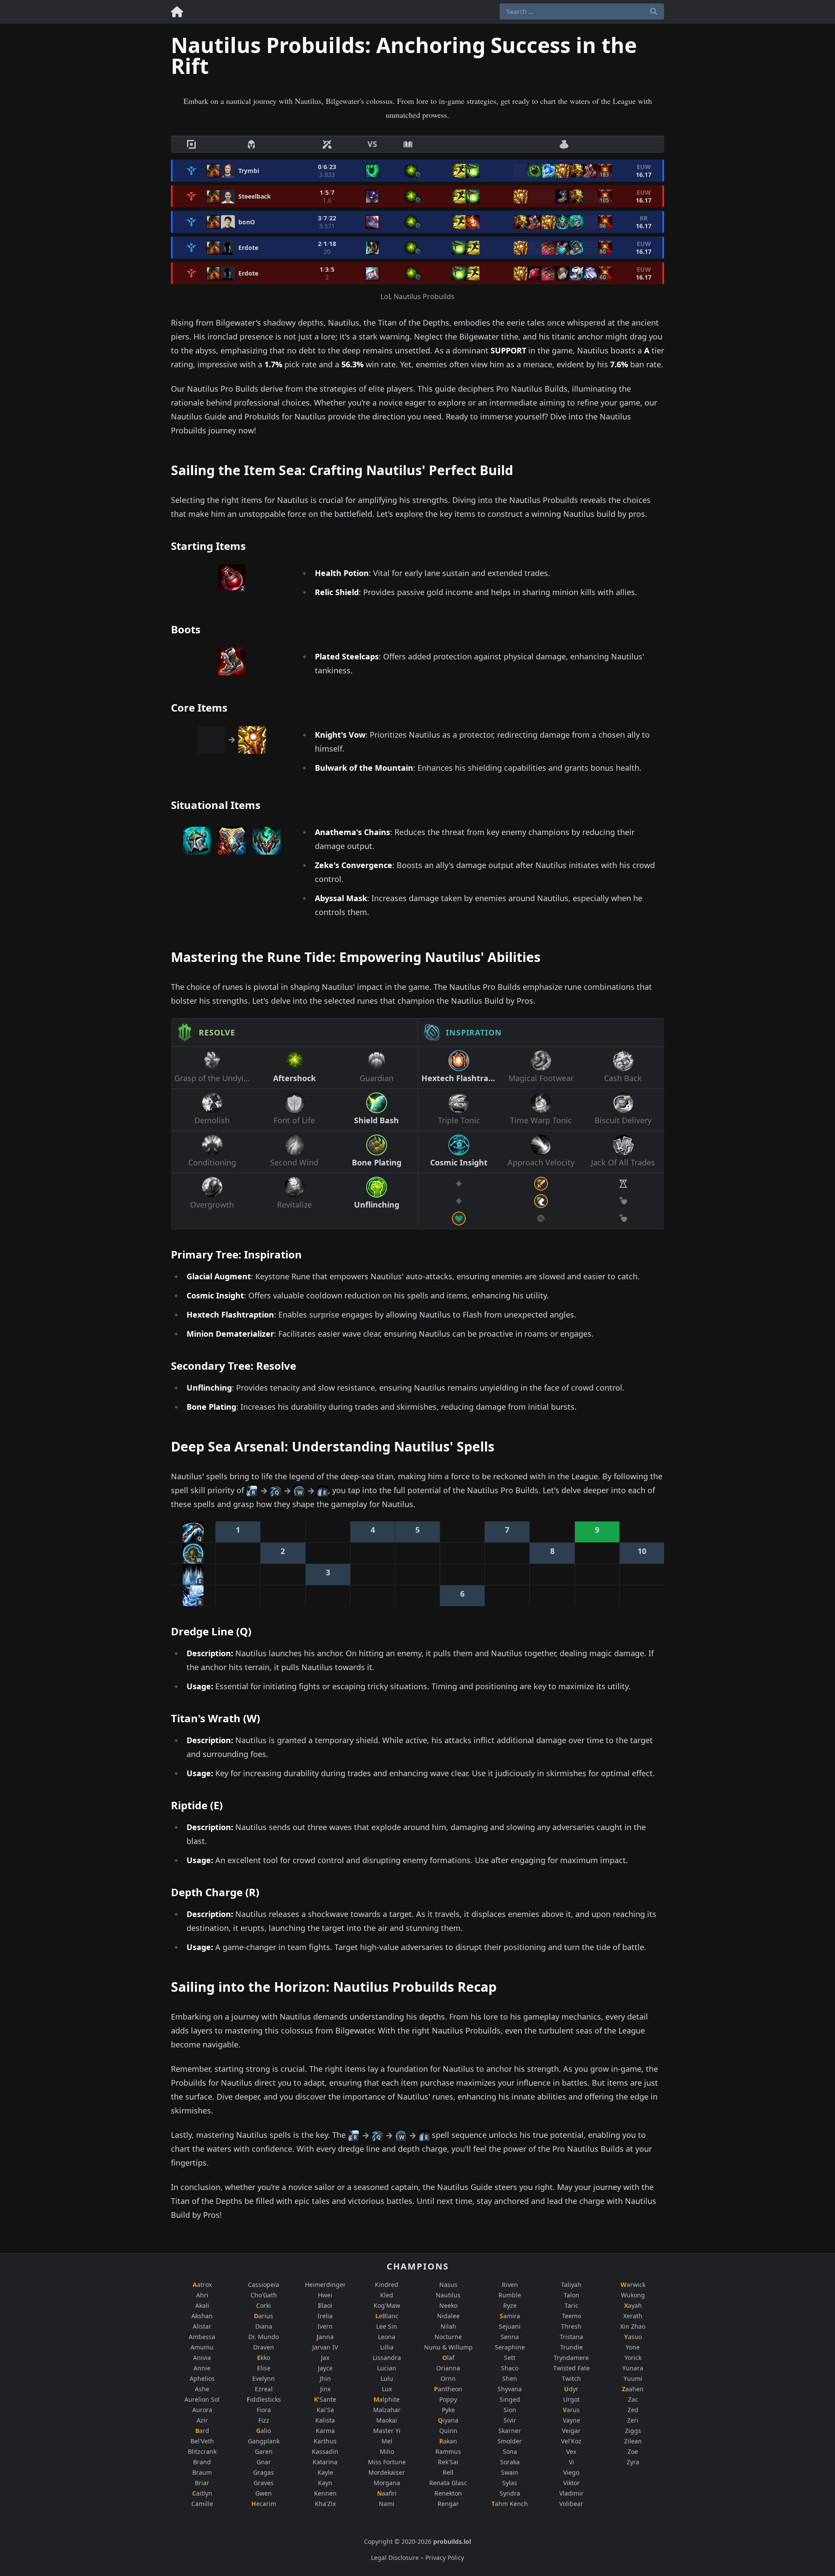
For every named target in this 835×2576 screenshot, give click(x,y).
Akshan (202, 2316)
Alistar (202, 2326)
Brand (202, 2462)
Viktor (571, 2483)
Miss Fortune (387, 2462)
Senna (510, 2337)
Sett (510, 2358)
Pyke (448, 2410)
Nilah (448, 2326)
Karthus (325, 2441)
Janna (325, 2337)
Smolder (510, 2441)
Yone (633, 2347)
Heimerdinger (325, 2285)
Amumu (202, 2347)
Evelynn (264, 2378)
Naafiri (387, 2493)
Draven (264, 2347)
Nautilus (448, 2295)
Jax (325, 2358)
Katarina (325, 2462)
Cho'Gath (264, 2295)
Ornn (448, 2378)
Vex (571, 2451)
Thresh (571, 2326)
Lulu (387, 2378)
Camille (202, 2504)
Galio (264, 2431)
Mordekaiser (387, 2472)
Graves (264, 2483)
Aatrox (202, 2285)
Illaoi (325, 2305)
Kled (387, 2295)
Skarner (510, 2431)
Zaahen (633, 2389)
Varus (571, 2410)
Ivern (325, 2326)
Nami (387, 2504)
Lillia (387, 2347)
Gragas (264, 2472)
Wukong (633, 2295)
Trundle (571, 2347)
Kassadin (325, 2451)
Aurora (202, 2410)
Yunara (633, 2368)
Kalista (325, 2420)
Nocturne (448, 2337)
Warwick (633, 2285)
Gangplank (264, 2441)
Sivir (510, 2420)
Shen (510, 2378)
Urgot (571, 2399)
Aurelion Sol (202, 2399)
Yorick (633, 2358)
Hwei (325, 2295)
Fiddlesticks (264, 2399)
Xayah (633, 2305)
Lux (387, 2389)
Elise (264, 2368)
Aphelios (202, 2378)
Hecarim (264, 2504)
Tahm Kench (510, 2504)
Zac (633, 2399)
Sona (510, 2451)
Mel (387, 2441)
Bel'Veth (202, 2441)
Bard (202, 2431)
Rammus (448, 2451)
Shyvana (510, 2389)
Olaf (448, 2358)
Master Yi (387, 2431)
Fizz (264, 2420)
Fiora (264, 2410)
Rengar (448, 2504)
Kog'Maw (387, 2305)
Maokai (387, 2420)
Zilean (633, 2441)
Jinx (325, 2389)
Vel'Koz (571, 2441)
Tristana (571, 2337)
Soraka (510, 2462)
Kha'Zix (325, 2504)
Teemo (571, 2316)
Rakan (448, 2441)
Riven (510, 2285)
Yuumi (633, 2378)
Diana (264, 2326)
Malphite (387, 2399)
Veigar (571, 2431)
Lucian (387, 2368)
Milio (387, 2451)
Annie (202, 2368)
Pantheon (448, 2389)
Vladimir (571, 2493)
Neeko (448, 2305)
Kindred (387, 2285)
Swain (510, 2472)
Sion (510, 2410)
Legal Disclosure (395, 2558)
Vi (571, 2462)
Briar (202, 2483)
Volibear (571, 2504)
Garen (264, 2451)
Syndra (510, 2493)
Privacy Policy (445, 2558)
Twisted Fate (571, 2368)
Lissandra (387, 2358)
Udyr (571, 2389)
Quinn (448, 2431)
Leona (387, 2337)
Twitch (571, 2378)
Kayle (325, 2472)
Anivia (202, 2358)
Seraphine (510, 2347)
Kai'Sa (325, 2410)
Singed (510, 2399)
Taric (571, 2305)
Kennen (325, 2493)
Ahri (202, 2295)
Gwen (264, 2493)
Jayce (325, 2368)
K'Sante (325, 2399)
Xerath (633, 2316)
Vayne (571, 2420)
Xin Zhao (633, 2326)
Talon (571, 2295)
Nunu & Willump (448, 2347)
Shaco (510, 2368)
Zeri (633, 2420)
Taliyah (571, 2285)
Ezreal (264, 2389)
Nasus (448, 2285)
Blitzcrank (202, 2451)
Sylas (510, 2483)
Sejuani (510, 2326)
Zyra (633, 2462)
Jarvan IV (325, 2347)
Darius (264, 2316)
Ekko (264, 2358)
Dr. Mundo (264, 2337)
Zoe (633, 2451)
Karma (325, 2431)
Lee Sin (387, 2326)
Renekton (448, 2493)
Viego (571, 2472)
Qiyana (448, 2420)
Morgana (387, 2483)
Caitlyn (202, 2493)
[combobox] (582, 12)
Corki (264, 2305)
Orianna (448, 2368)
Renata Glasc (448, 2483)
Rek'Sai (448, 2462)
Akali (202, 2305)
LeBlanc (387, 2316)
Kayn (325, 2483)
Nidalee (448, 2316)
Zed (633, 2410)
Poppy (448, 2399)
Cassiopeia (264, 2285)
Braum (202, 2472)
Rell (448, 2472)
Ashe (202, 2389)
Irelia (325, 2316)
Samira (510, 2316)
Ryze (510, 2305)
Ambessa (202, 2337)
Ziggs (633, 2431)
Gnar (264, 2462)
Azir (202, 2420)
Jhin (325, 2378)
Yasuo (633, 2337)
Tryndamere (571, 2358)
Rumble (510, 2295)
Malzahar (387, 2410)
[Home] (177, 10)
